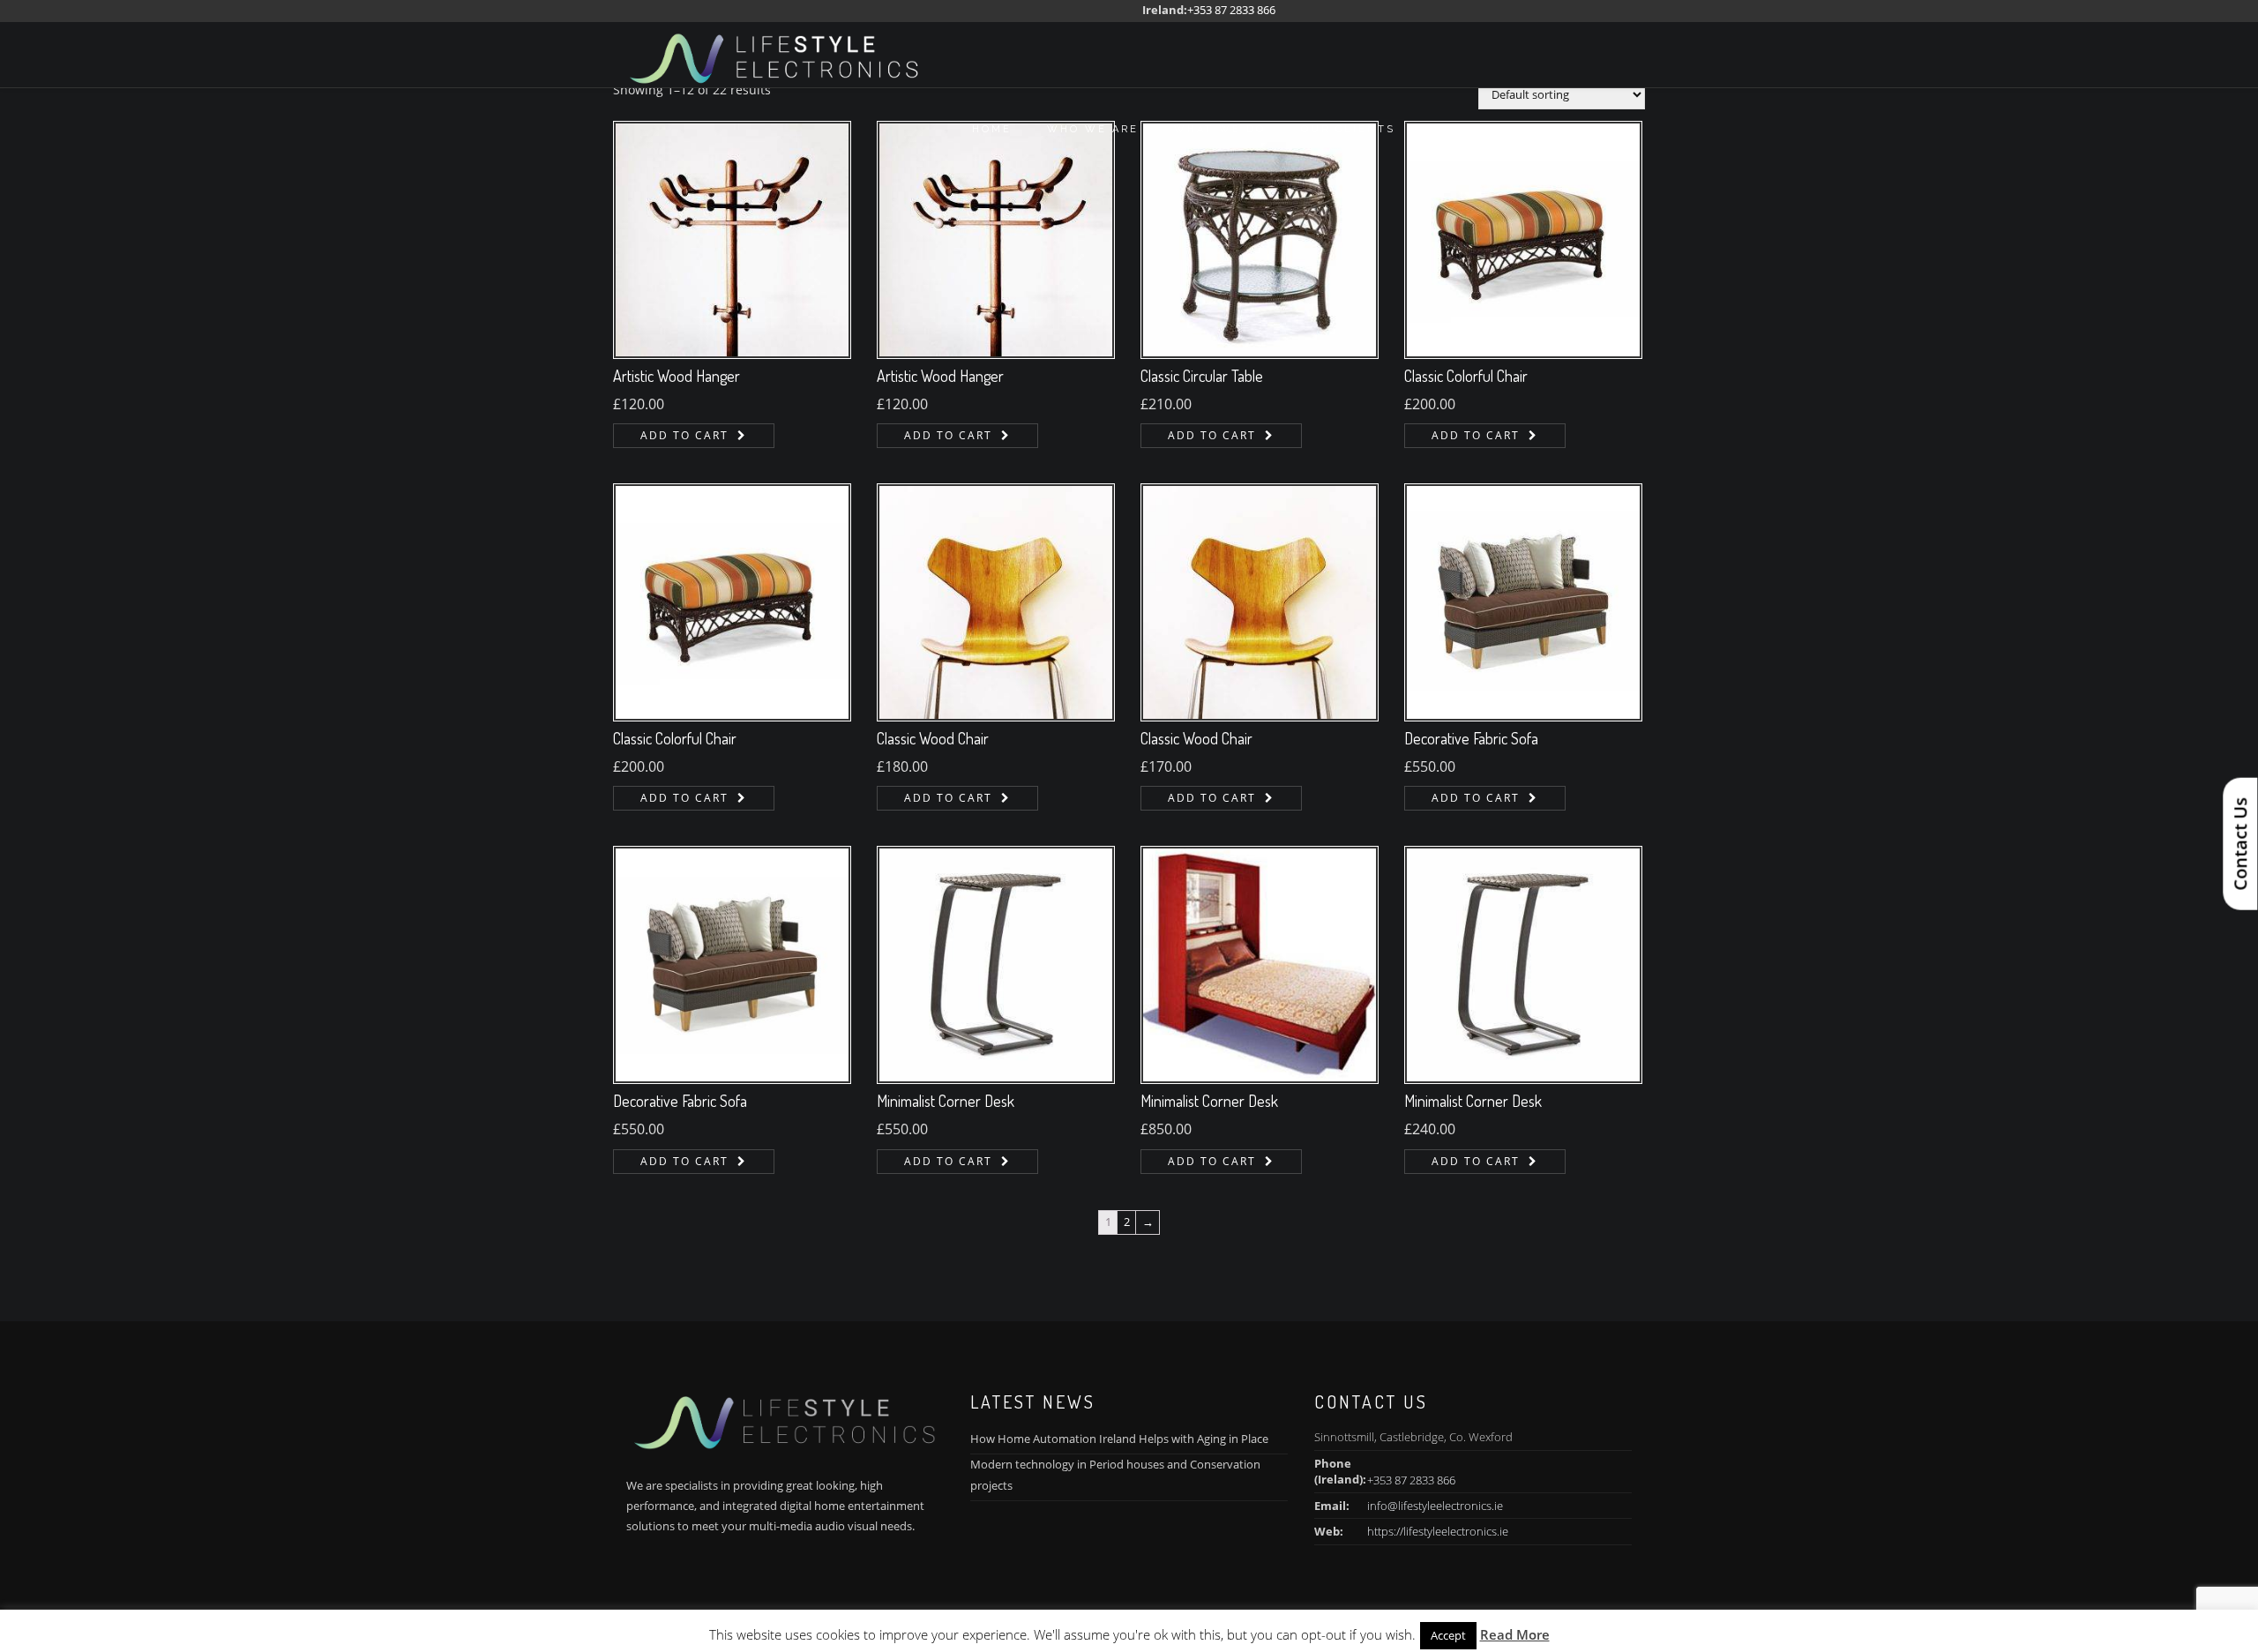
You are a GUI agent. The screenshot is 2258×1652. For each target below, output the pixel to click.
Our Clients (1348, 129)
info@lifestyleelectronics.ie (1435, 1506)
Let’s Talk (1471, 129)
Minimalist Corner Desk (946, 1101)
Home (992, 129)
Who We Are (1093, 129)
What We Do (1220, 129)
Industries (1589, 129)
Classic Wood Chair (933, 738)
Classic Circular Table (1202, 376)
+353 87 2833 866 (1231, 10)
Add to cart (684, 435)
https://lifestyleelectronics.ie (1438, 1531)
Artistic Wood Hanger (677, 376)
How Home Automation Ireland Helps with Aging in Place (1119, 1439)
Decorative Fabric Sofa (1471, 738)
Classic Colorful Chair (1466, 376)
